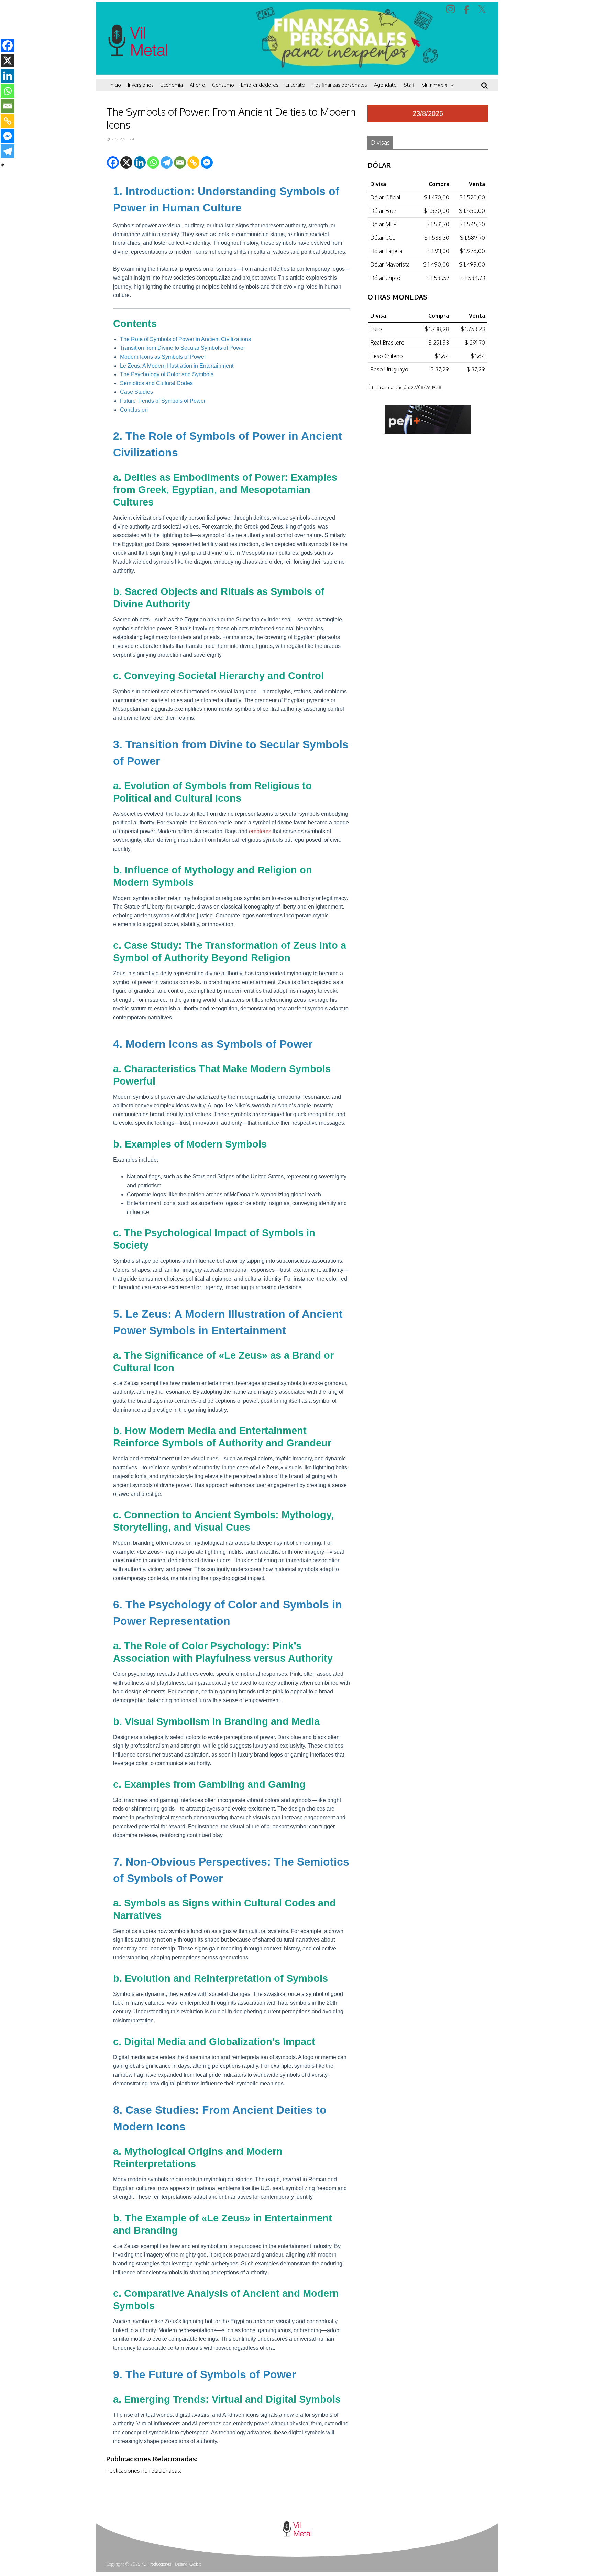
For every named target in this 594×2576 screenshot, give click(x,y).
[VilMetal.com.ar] (138, 71)
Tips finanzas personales (339, 85)
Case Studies (136, 392)
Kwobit (195, 2564)
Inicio (115, 85)
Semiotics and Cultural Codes (156, 383)
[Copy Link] (193, 162)
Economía (172, 85)
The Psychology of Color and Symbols (167, 374)
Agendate (385, 85)
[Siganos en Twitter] (483, 9)
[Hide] (3, 165)
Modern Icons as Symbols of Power (163, 357)
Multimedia (434, 85)
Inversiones (141, 85)
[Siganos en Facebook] (467, 10)
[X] (126, 162)
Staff (409, 85)
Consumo (223, 85)
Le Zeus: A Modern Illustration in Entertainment (177, 366)
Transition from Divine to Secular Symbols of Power (183, 348)
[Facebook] (113, 162)
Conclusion (134, 410)
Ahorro (197, 85)
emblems (260, 831)
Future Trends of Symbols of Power (163, 401)
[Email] (180, 162)
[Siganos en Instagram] (452, 9)
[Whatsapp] (153, 162)
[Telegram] (167, 162)
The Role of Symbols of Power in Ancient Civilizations (185, 339)
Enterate (295, 85)
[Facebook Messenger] (207, 162)
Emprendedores (260, 85)
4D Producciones (156, 2564)
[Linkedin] (140, 162)
